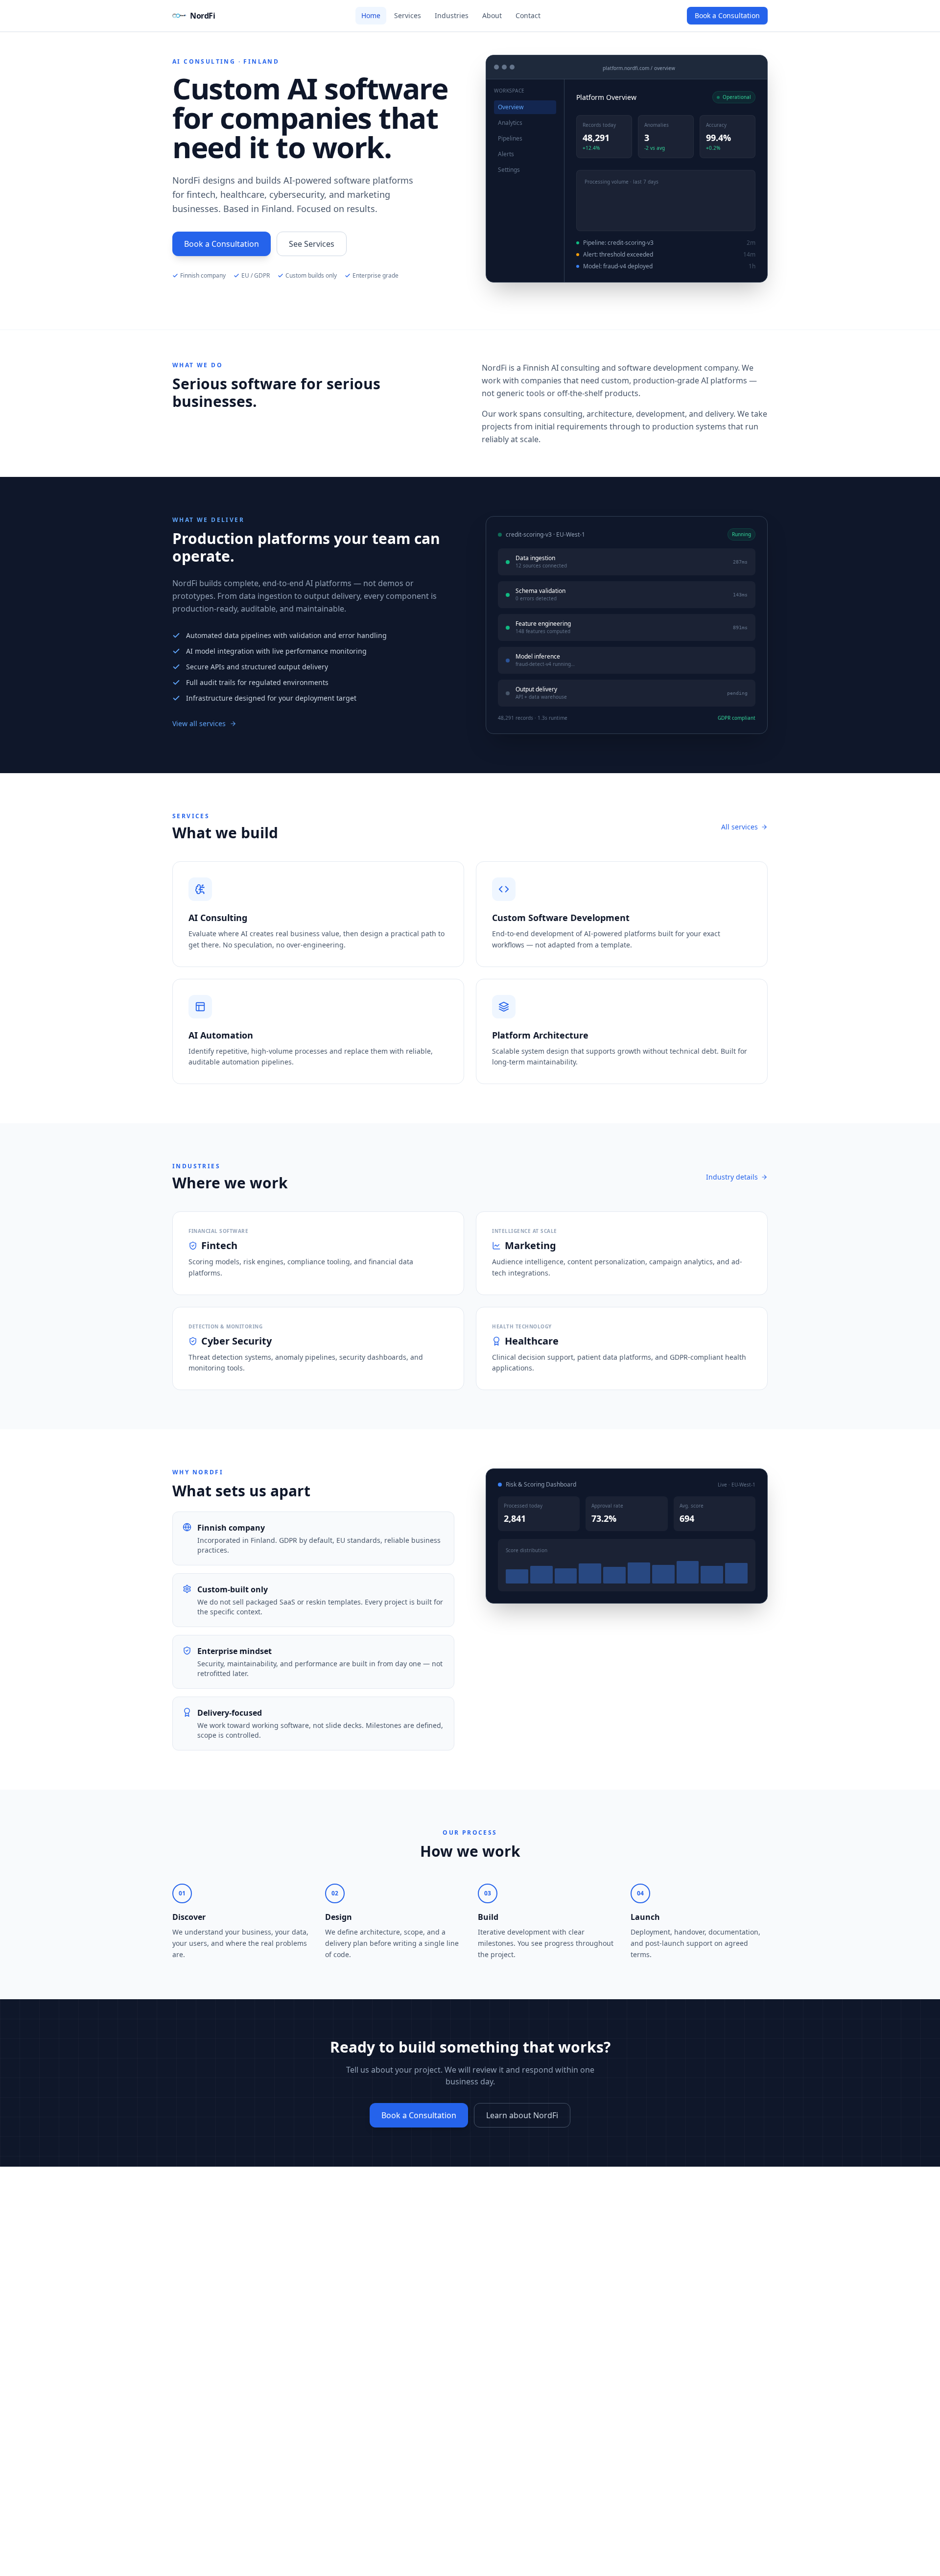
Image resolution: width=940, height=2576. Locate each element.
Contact (528, 15)
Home (371, 15)
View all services (199, 723)
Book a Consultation (727, 15)
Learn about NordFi (522, 2115)
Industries (452, 15)
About (492, 15)
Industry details (732, 1177)
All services (740, 827)
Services (408, 15)
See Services (312, 244)
